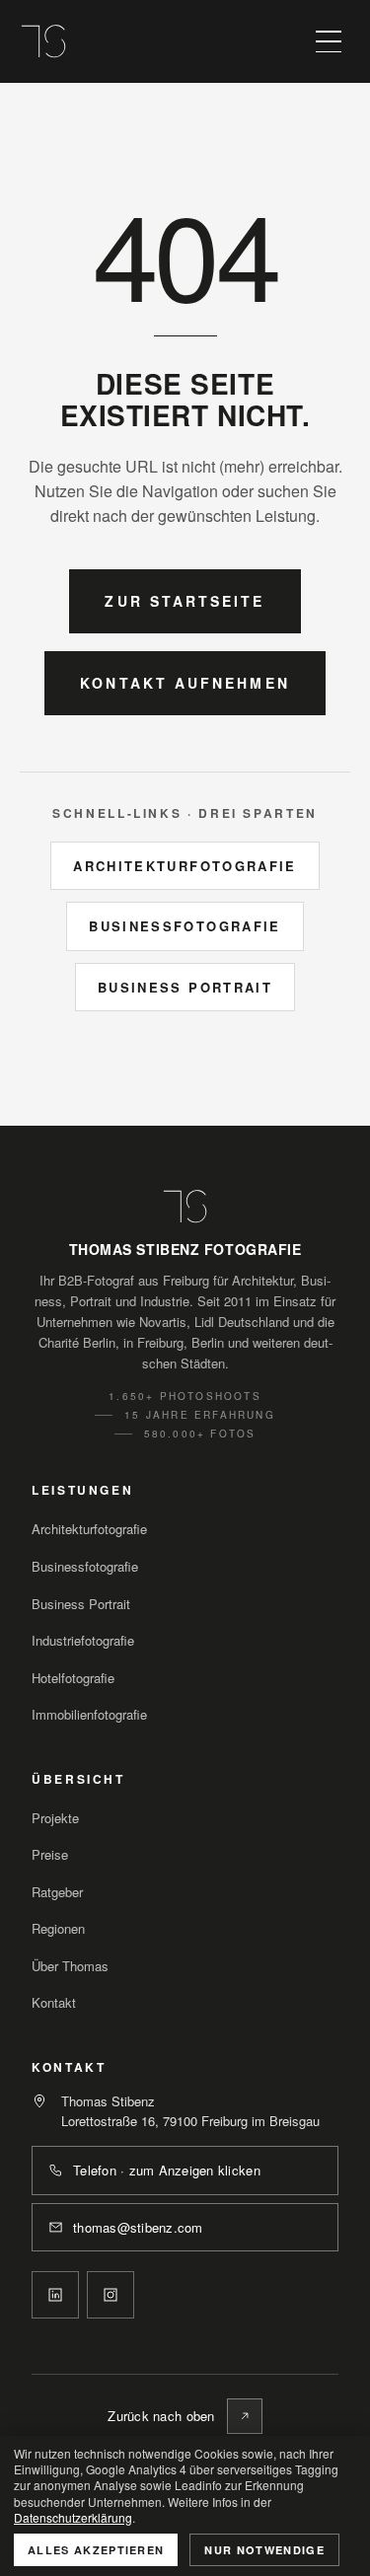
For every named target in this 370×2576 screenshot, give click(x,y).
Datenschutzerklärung (73, 2517)
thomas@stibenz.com (138, 2227)
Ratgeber (57, 1892)
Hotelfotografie (73, 1678)
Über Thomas (70, 1966)
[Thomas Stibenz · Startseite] (43, 41)
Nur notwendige (264, 2550)
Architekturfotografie (185, 866)
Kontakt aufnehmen (185, 683)
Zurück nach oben (161, 2416)
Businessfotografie (185, 926)
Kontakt (54, 2002)
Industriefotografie (83, 1640)
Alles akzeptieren (96, 2550)
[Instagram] (111, 2295)
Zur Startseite (185, 601)
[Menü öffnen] (329, 41)
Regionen (58, 1928)
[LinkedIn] (55, 2295)
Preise (50, 1854)
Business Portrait (185, 987)
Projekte (55, 1818)
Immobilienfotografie (89, 1714)
